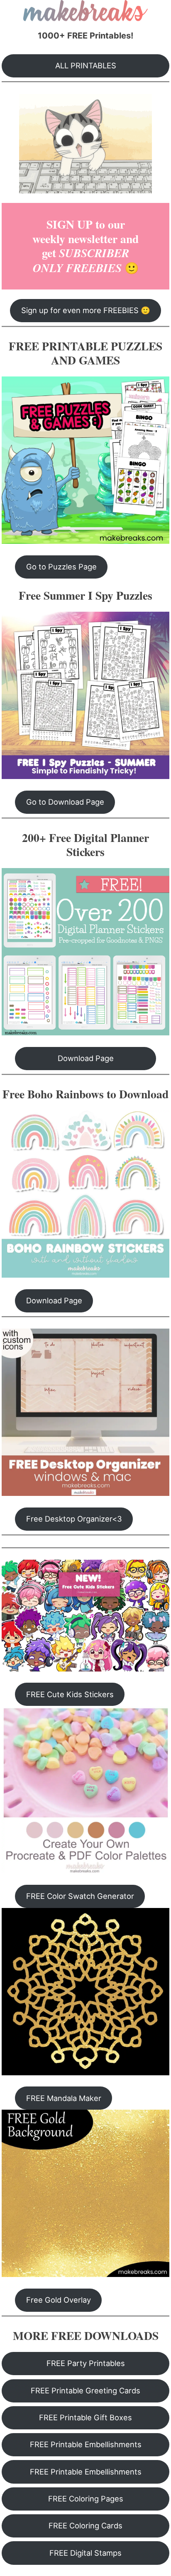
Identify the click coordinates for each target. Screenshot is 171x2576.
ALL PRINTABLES (86, 65)
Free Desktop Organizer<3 (74, 1519)
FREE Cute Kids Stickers (70, 1694)
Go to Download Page (65, 802)
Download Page (86, 1058)
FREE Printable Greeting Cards (85, 2390)
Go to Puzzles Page (61, 567)
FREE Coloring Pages (86, 2499)
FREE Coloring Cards (85, 2525)
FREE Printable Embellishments (86, 2444)
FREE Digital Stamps (85, 2553)
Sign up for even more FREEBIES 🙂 (86, 310)
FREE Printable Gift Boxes (85, 2417)
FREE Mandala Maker (64, 2098)
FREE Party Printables (86, 2363)
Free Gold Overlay (59, 2300)
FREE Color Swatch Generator (80, 1896)
